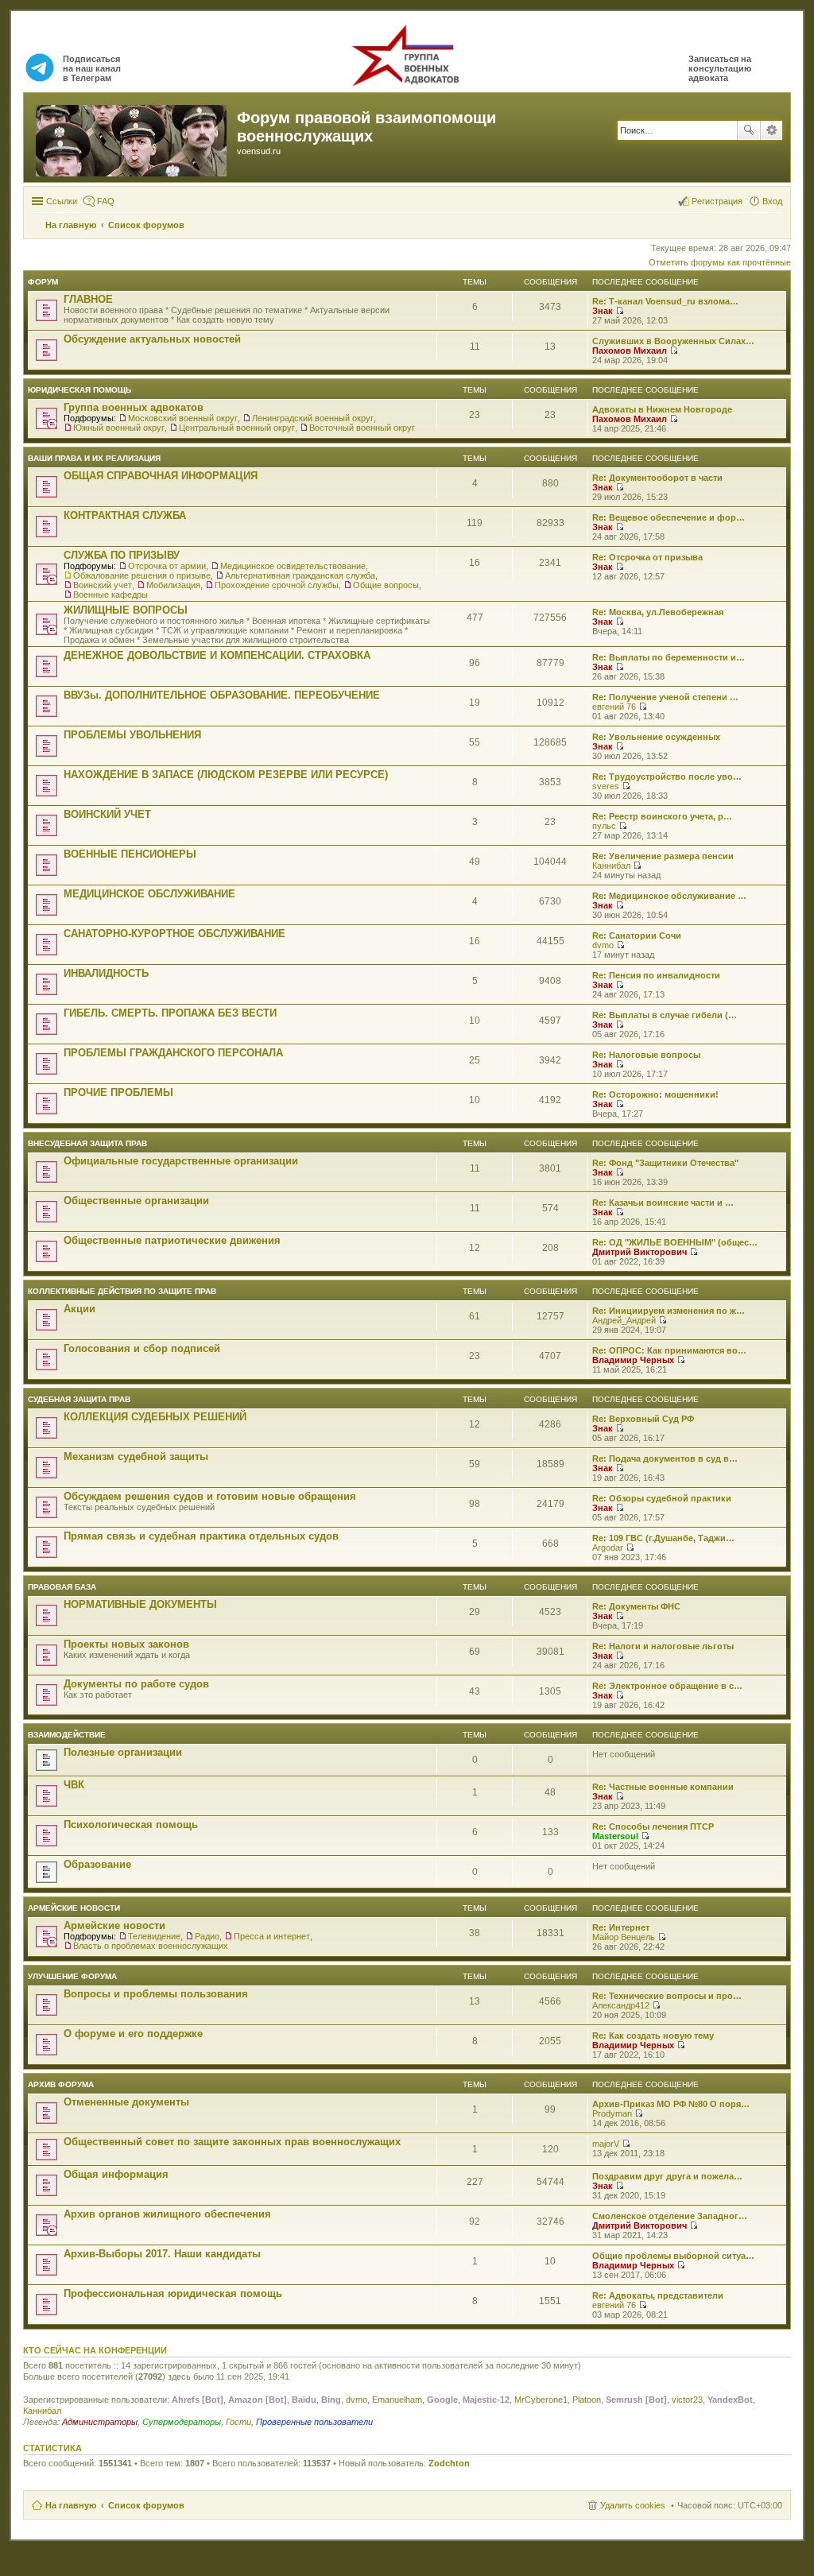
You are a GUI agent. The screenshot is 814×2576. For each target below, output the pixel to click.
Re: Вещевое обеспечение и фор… (669, 517)
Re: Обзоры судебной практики (662, 1498)
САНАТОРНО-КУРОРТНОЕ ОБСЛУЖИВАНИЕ (174, 934)
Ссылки (62, 201)
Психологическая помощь (131, 1825)
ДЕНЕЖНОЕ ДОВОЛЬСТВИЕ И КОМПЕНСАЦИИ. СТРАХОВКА (217, 655)
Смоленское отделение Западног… (670, 2216)
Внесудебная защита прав (87, 1143)
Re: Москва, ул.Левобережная (658, 612)
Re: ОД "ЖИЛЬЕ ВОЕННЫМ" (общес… (675, 1242)
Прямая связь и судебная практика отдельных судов (201, 1536)
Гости (238, 2422)
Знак (603, 311)
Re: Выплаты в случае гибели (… (665, 1015)
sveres (606, 786)
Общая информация (116, 2174)
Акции (79, 1309)
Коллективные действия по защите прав (122, 1291)
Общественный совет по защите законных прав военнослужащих (232, 2142)
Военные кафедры (110, 595)
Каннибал (611, 866)
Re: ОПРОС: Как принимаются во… (669, 1350)
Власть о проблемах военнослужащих (151, 1946)
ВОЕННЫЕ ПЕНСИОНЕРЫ (130, 854)
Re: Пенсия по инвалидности (656, 975)
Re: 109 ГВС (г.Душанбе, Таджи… (663, 1538)
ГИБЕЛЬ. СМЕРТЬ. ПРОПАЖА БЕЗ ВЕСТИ (170, 1013)
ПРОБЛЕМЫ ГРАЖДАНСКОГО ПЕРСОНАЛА (173, 1053)
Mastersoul (615, 1836)
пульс (604, 826)
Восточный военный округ (362, 428)
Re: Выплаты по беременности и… (669, 657)
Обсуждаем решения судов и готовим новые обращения (210, 1496)
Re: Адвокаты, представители (658, 2295)
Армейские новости (74, 1908)
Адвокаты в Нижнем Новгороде (662, 409)
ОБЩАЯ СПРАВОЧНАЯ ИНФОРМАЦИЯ (161, 476)
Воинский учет (103, 585)
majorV (606, 2144)
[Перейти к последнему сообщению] (620, 311)
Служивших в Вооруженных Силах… (673, 341)
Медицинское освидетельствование (293, 566)
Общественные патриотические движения (172, 1240)
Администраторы (100, 2422)
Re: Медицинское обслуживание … (669, 896)
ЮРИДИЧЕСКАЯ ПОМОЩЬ (79, 390)
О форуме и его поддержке (133, 2034)
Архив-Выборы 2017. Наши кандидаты (162, 2254)
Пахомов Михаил (630, 351)
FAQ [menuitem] (106, 201)
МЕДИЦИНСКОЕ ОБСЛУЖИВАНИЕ (149, 894)
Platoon (587, 2400)
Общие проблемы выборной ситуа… (673, 2256)
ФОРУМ (43, 282)
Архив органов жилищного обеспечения (167, 2214)
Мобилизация (173, 585)
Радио (207, 1936)
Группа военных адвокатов (134, 407)
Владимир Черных (633, 1360)
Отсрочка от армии (167, 566)
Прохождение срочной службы (277, 585)
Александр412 (621, 2005)
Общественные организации (136, 1201)
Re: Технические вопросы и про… (667, 1996)
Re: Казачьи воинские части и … (663, 1203)
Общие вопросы (386, 585)
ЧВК (74, 1785)
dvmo (603, 945)
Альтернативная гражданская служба (300, 575)
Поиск (749, 130)
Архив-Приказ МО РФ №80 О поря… (671, 2104)
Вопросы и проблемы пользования (156, 1994)
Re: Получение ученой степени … (665, 697)
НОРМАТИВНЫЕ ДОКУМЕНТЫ (140, 1604)
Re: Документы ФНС (636, 1606)
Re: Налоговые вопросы (646, 1055)
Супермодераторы (182, 2422)
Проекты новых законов (126, 1644)
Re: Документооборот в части (657, 478)
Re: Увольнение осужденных (656, 737)
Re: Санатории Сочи (637, 935)
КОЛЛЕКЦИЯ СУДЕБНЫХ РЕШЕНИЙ (155, 1417)
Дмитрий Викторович (640, 1252)
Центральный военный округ (237, 428)
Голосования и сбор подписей (142, 1348)
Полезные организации (123, 1752)
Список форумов (146, 2505)
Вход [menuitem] (772, 201)
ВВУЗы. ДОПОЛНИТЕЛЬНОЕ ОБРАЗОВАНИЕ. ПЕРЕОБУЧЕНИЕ (222, 695)
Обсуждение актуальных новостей (152, 339)
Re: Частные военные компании (663, 1787)
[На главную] (132, 138)
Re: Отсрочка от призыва (647, 557)
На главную (71, 2505)
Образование (97, 1864)
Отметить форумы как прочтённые (720, 262)
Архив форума (61, 2084)
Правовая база (62, 1587)
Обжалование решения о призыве (142, 575)
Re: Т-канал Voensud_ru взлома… (665, 301)
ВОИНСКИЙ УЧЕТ (107, 814)
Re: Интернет (621, 1927)
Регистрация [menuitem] (717, 201)
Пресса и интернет (272, 1936)
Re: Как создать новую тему (653, 2036)
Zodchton (449, 2463)
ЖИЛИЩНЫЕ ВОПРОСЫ (126, 610)
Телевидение (154, 1936)
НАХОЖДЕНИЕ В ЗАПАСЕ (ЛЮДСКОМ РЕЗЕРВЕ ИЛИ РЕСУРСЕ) (226, 775)
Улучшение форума (72, 1976)
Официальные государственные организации (181, 1161)
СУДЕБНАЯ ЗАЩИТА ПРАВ (79, 1399)
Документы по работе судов (136, 1684)
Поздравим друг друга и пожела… (667, 2176)
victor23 (687, 2400)
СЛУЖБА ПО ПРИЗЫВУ (122, 555)
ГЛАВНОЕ (88, 299)
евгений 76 (614, 707)
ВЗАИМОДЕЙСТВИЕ (67, 1735)
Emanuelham (397, 2400)
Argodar (608, 1548)
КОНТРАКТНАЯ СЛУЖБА (125, 515)
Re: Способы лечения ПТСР (653, 1826)
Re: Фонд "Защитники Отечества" (665, 1163)
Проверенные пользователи (314, 2422)
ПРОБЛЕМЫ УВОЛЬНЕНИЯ (132, 735)
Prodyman (612, 2113)
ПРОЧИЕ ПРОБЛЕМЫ (118, 1092)
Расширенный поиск (771, 130)
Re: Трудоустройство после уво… (667, 777)
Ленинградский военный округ (313, 418)
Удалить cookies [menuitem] (633, 2505)
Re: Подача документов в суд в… (665, 1458)
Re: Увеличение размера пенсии (663, 856)
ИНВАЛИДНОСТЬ (106, 973)
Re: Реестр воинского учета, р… (662, 816)
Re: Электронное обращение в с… (667, 1686)
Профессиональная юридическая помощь (173, 2293)
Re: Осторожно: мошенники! (655, 1094)
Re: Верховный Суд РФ (643, 1419)
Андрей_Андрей (624, 1320)
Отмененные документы (126, 2102)
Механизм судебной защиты (136, 1457)
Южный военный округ (119, 428)
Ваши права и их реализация (94, 458)
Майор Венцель (624, 1937)
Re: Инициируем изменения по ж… (669, 1311)
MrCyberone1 (541, 2400)
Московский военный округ (183, 418)
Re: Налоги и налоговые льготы (663, 1646)
